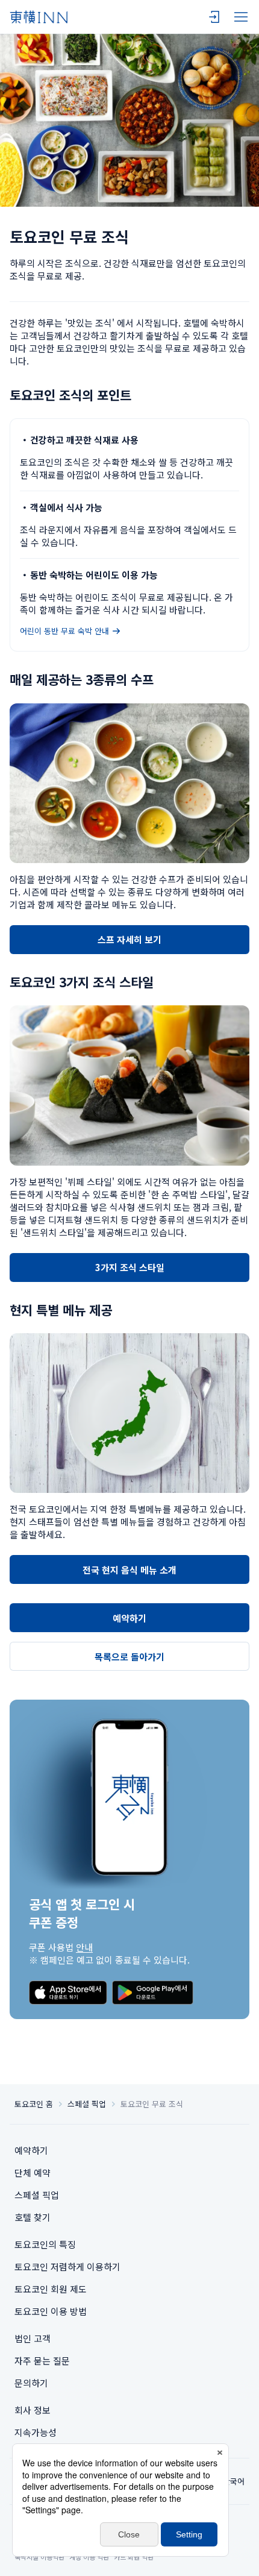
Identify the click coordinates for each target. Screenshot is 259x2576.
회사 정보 (33, 2410)
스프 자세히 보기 (129, 939)
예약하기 (129, 1618)
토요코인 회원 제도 (51, 2289)
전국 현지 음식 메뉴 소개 (129, 1570)
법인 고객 (33, 2338)
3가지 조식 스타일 (130, 1267)
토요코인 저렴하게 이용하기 (67, 2267)
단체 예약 (33, 2172)
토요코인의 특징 (45, 2244)
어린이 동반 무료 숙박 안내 (64, 631)
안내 (84, 1947)
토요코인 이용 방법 (51, 2311)
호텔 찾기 (33, 2217)
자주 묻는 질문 (42, 2361)
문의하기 (31, 2383)
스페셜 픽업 (87, 2104)
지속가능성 (36, 2432)
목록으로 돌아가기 (129, 1657)
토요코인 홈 (34, 2104)
